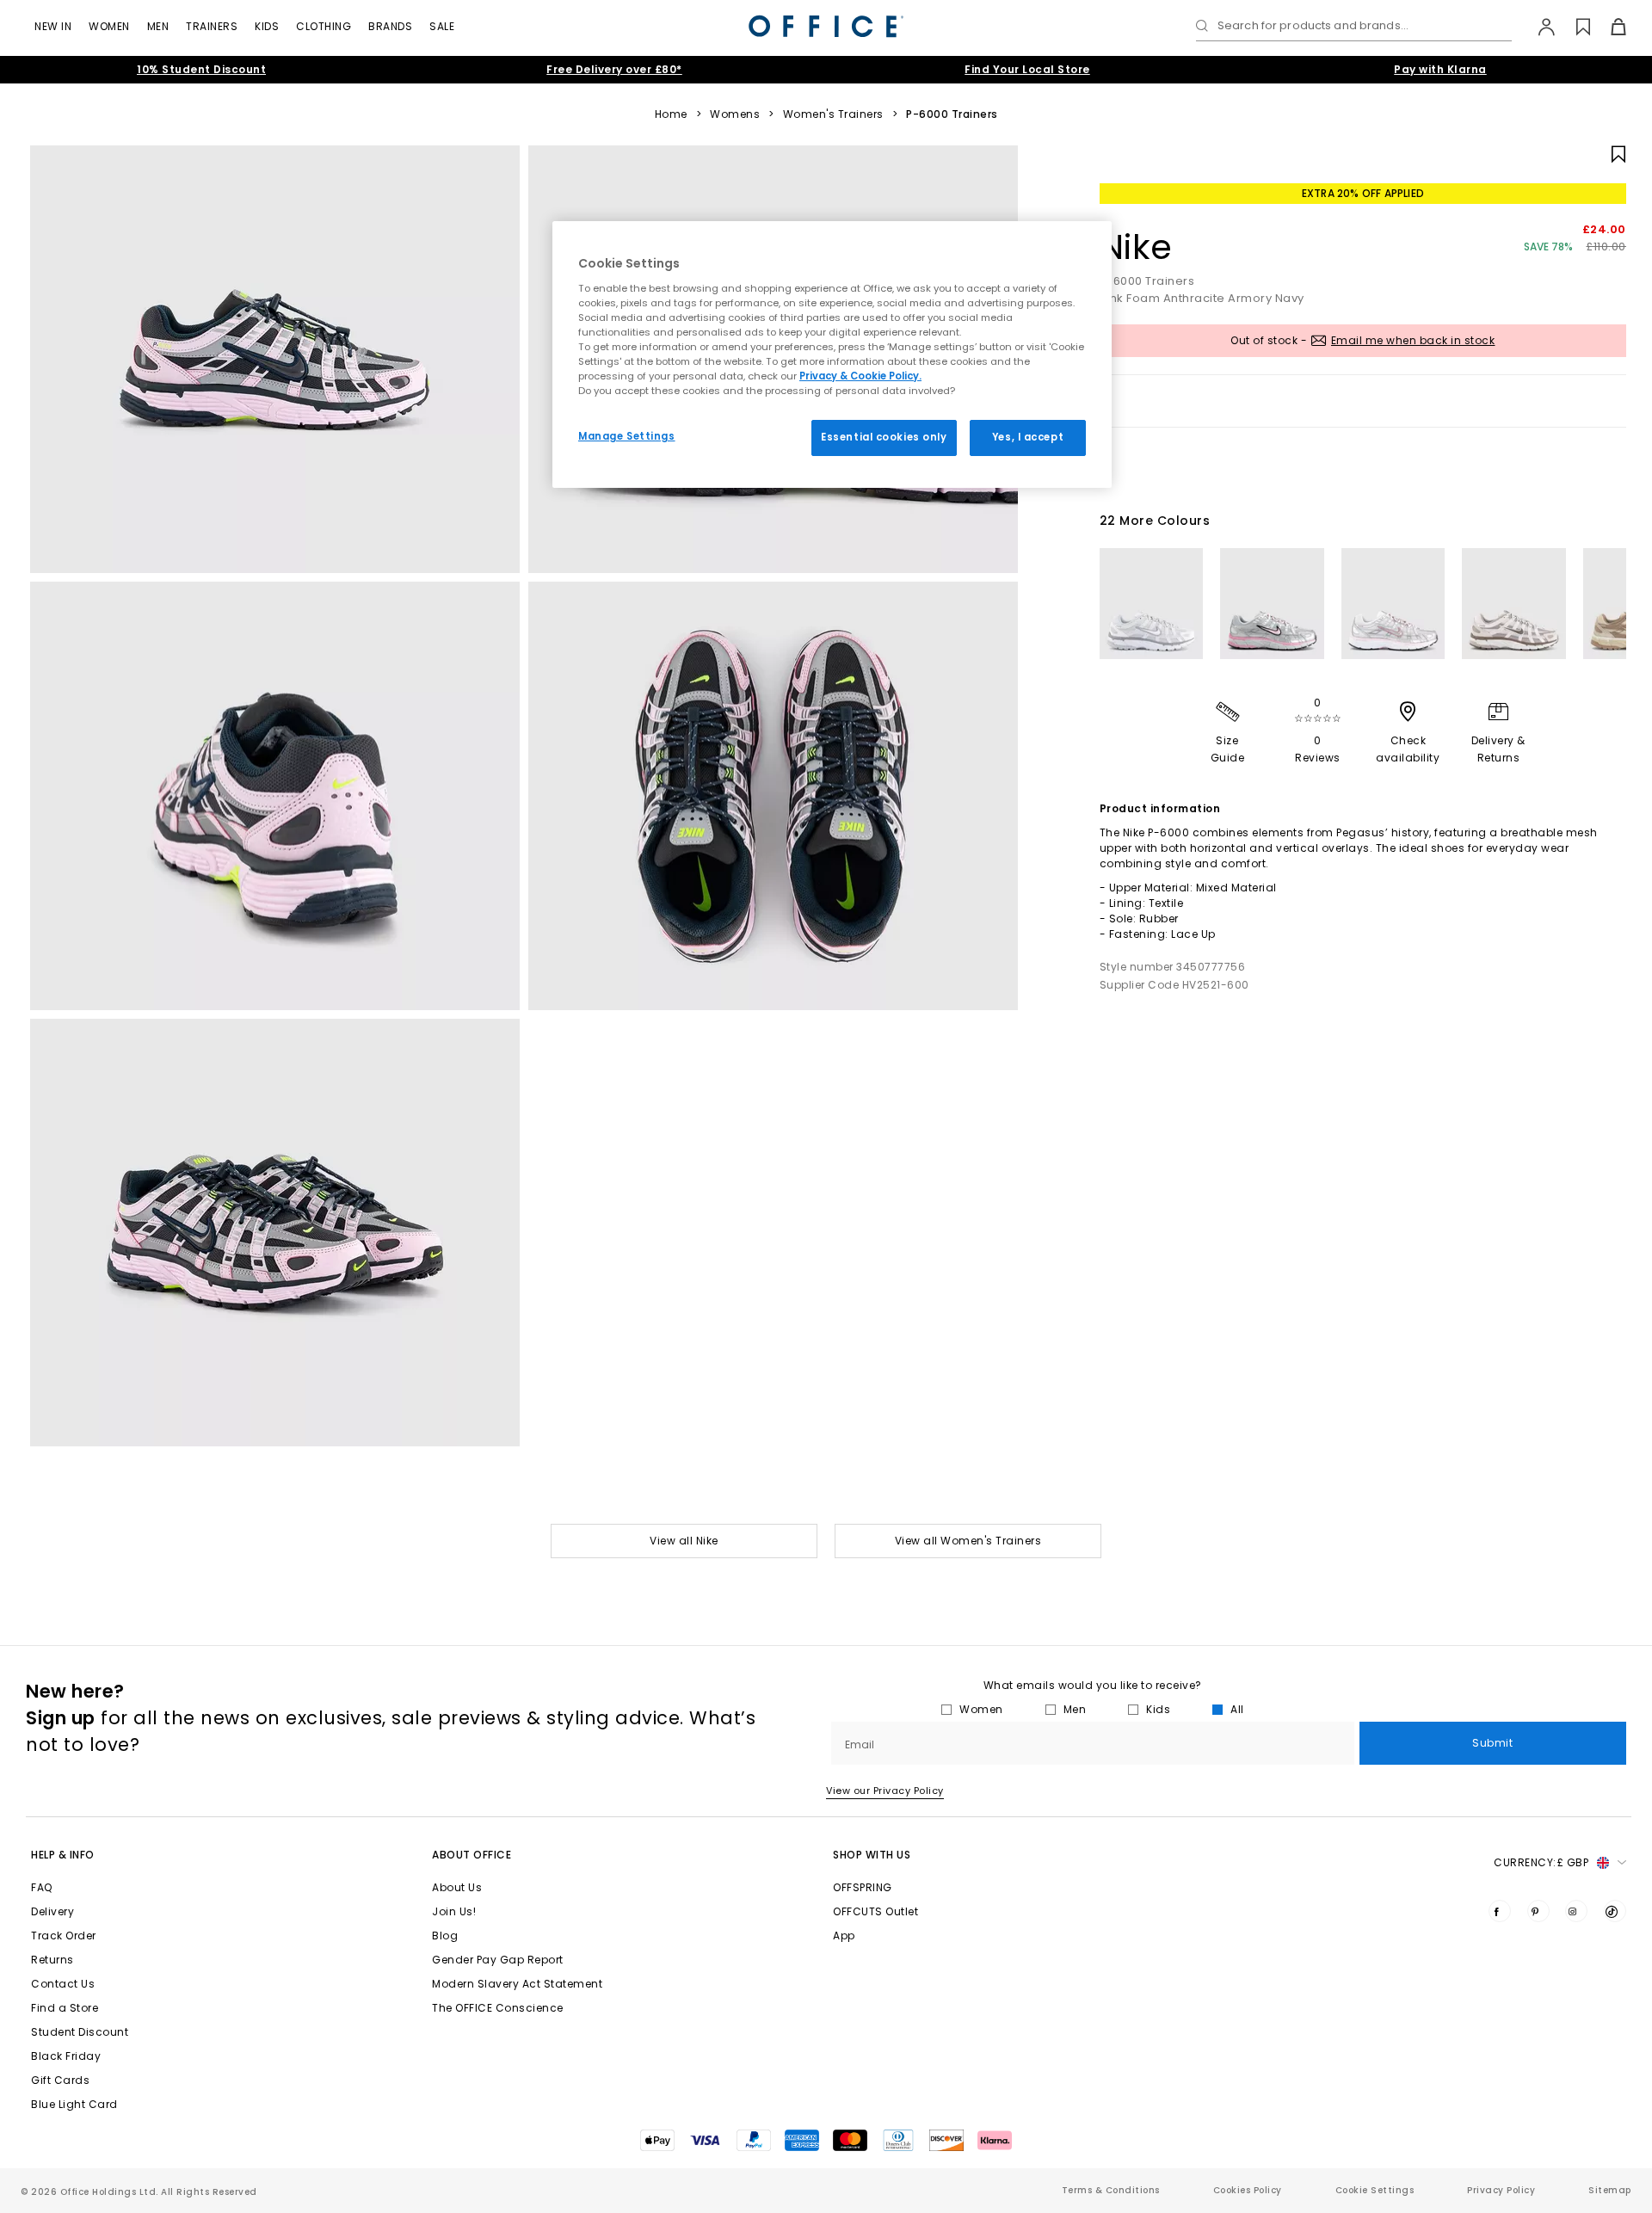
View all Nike (684, 1541)
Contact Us (63, 1984)
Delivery (52, 1911)
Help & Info (63, 1855)
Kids (267, 26)
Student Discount (80, 2032)
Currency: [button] (1541, 1862)
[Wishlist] (1573, 27)
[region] (832, 354)
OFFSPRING (863, 1887)
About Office (472, 1855)
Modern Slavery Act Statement (517, 1984)
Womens (735, 114)
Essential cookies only (884, 437)
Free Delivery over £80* (614, 69)
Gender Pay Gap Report (498, 1960)
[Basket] (1609, 27)
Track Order (64, 1936)
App (844, 1936)
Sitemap (1610, 2190)
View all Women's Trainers (968, 1541)
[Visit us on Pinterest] (1538, 1911)
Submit (1492, 1743)
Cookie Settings (1375, 2190)
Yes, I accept (1028, 437)
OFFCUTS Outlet (875, 1911)
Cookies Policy (1248, 2190)
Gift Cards (60, 2080)
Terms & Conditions (1111, 2190)
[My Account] (1538, 27)
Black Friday (66, 2056)
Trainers (212, 26)
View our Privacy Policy (885, 1791)
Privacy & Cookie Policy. (860, 376)
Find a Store (65, 2008)
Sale (442, 26)
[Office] (826, 26)
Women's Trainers (833, 114)
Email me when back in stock (1413, 340)
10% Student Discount (201, 69)
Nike (1136, 247)
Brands (390, 26)
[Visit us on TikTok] (1615, 1911)
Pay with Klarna (1440, 69)
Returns (52, 1960)
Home (671, 114)
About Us (457, 1887)
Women (109, 26)
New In (53, 26)
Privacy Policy (1501, 2190)
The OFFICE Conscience (498, 2008)
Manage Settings (627, 436)
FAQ (42, 1887)
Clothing (324, 26)
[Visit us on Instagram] (1576, 1911)
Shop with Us (872, 1855)
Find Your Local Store (1027, 69)
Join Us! (454, 1911)
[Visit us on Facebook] (1500, 1911)
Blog (445, 1936)
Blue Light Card (74, 2104)
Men (158, 26)
